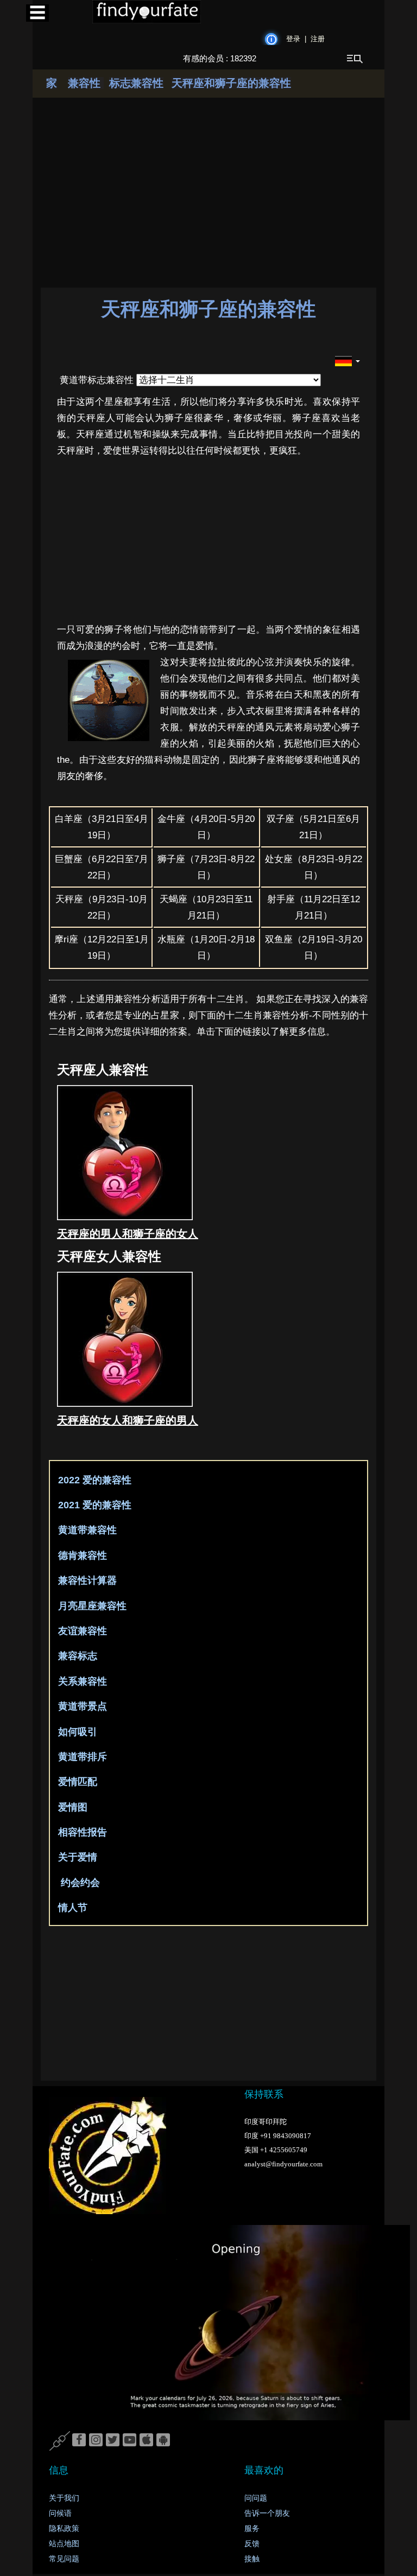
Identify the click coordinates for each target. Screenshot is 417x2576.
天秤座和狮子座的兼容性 (231, 83)
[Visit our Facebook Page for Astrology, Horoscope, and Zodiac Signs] (79, 2440)
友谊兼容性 (81, 1631)
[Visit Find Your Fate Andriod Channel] (163, 2440)
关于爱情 (76, 1857)
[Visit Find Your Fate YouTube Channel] (129, 2440)
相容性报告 (81, 1832)
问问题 (256, 2498)
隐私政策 (64, 2529)
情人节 (71, 1908)
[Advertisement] (136, 2007)
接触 (252, 2559)
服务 (252, 2529)
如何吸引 (76, 1732)
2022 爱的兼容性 (93, 1480)
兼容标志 (76, 1656)
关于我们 (64, 2498)
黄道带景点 (81, 1706)
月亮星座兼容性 (91, 1606)
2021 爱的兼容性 (93, 1505)
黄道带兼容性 (86, 1530)
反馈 (252, 2544)
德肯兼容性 (81, 1555)
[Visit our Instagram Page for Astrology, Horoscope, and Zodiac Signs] (96, 2440)
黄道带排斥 (81, 1757)
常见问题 (64, 2559)
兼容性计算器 (86, 1580)
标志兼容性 (136, 83)
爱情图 (71, 1807)
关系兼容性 (81, 1681)
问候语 (60, 2513)
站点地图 (64, 2544)
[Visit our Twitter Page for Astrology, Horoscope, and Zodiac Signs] (113, 2440)
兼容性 (86, 83)
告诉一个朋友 (267, 2513)
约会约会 (78, 1883)
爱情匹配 (76, 1782)
